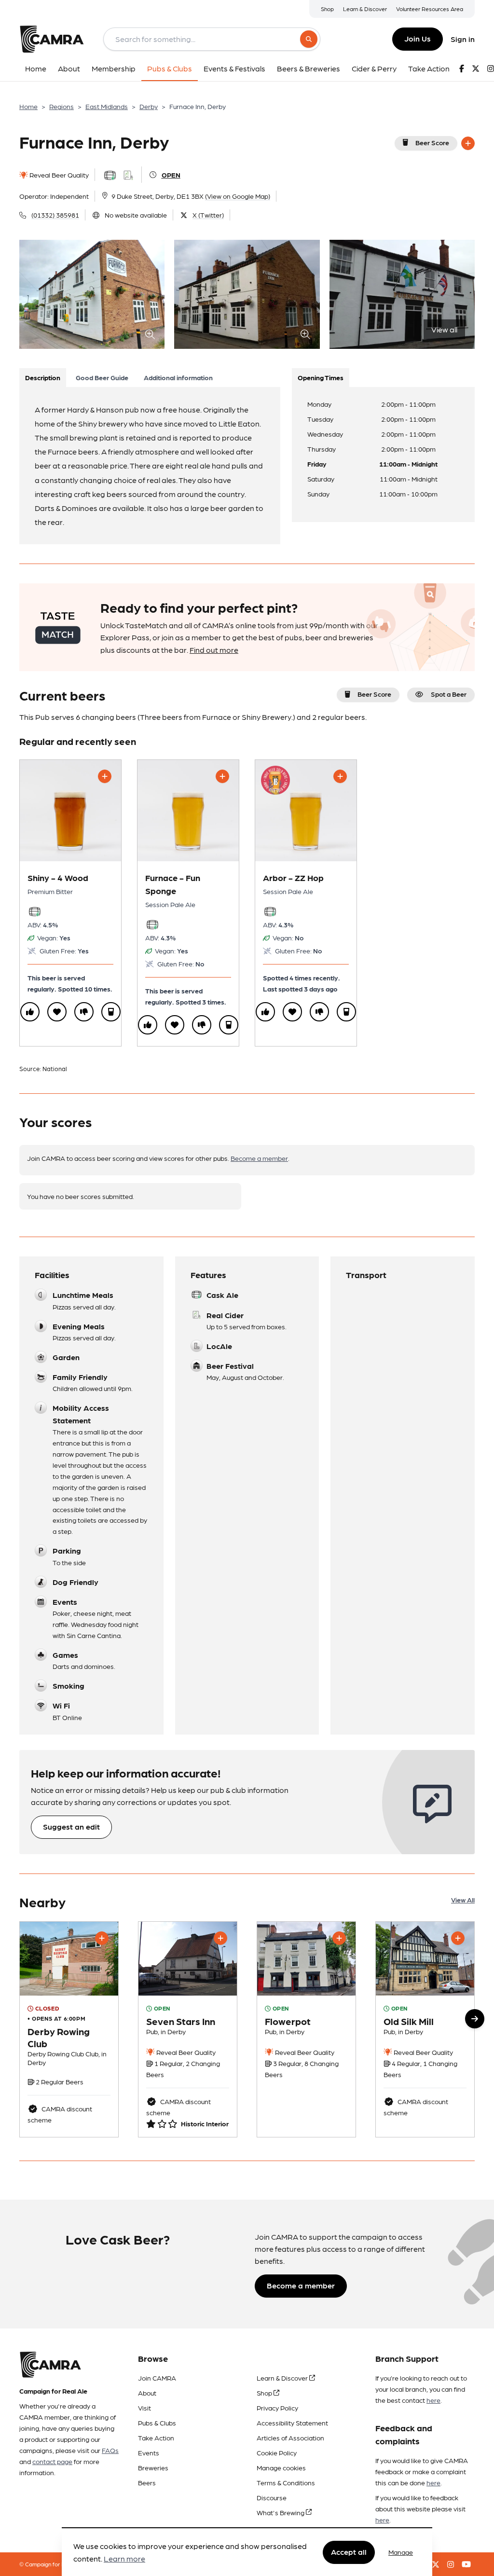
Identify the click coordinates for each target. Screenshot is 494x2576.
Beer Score (432, 142)
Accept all (349, 2552)
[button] (475, 2019)
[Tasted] (111, 1012)
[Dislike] (84, 1012)
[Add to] (468, 143)
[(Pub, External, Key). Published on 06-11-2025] (306, 2029)
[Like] (30, 1012)
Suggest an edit (71, 1826)
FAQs (110, 2450)
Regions (62, 106)
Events (149, 2452)
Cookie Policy (277, 2452)
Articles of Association (290, 2438)
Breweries (153, 2467)
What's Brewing (281, 2512)
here (433, 2400)
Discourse (272, 2497)
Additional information (178, 377)
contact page (52, 2461)
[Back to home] (52, 39)
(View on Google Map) (238, 196)
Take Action (156, 2438)
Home (28, 106)
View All (463, 1900)
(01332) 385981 (55, 215)
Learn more (124, 2558)
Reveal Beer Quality (58, 175)
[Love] (57, 1012)
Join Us (418, 38)
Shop (327, 9)
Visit (144, 2408)
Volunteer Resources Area (430, 9)
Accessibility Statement (292, 2423)
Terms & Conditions (286, 2482)
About (147, 2393)
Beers (147, 2482)
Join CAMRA (157, 2378)
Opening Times (321, 377)
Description (43, 377)
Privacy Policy (277, 2408)
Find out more (214, 650)
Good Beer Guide (102, 377)
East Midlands (107, 106)
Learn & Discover (365, 9)
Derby (149, 106)
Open (171, 175)
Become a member (259, 1158)
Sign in (463, 39)
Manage (401, 2552)
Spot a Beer (449, 694)
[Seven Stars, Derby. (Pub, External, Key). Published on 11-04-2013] (188, 2029)
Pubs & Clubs (157, 2423)
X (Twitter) (208, 215)
